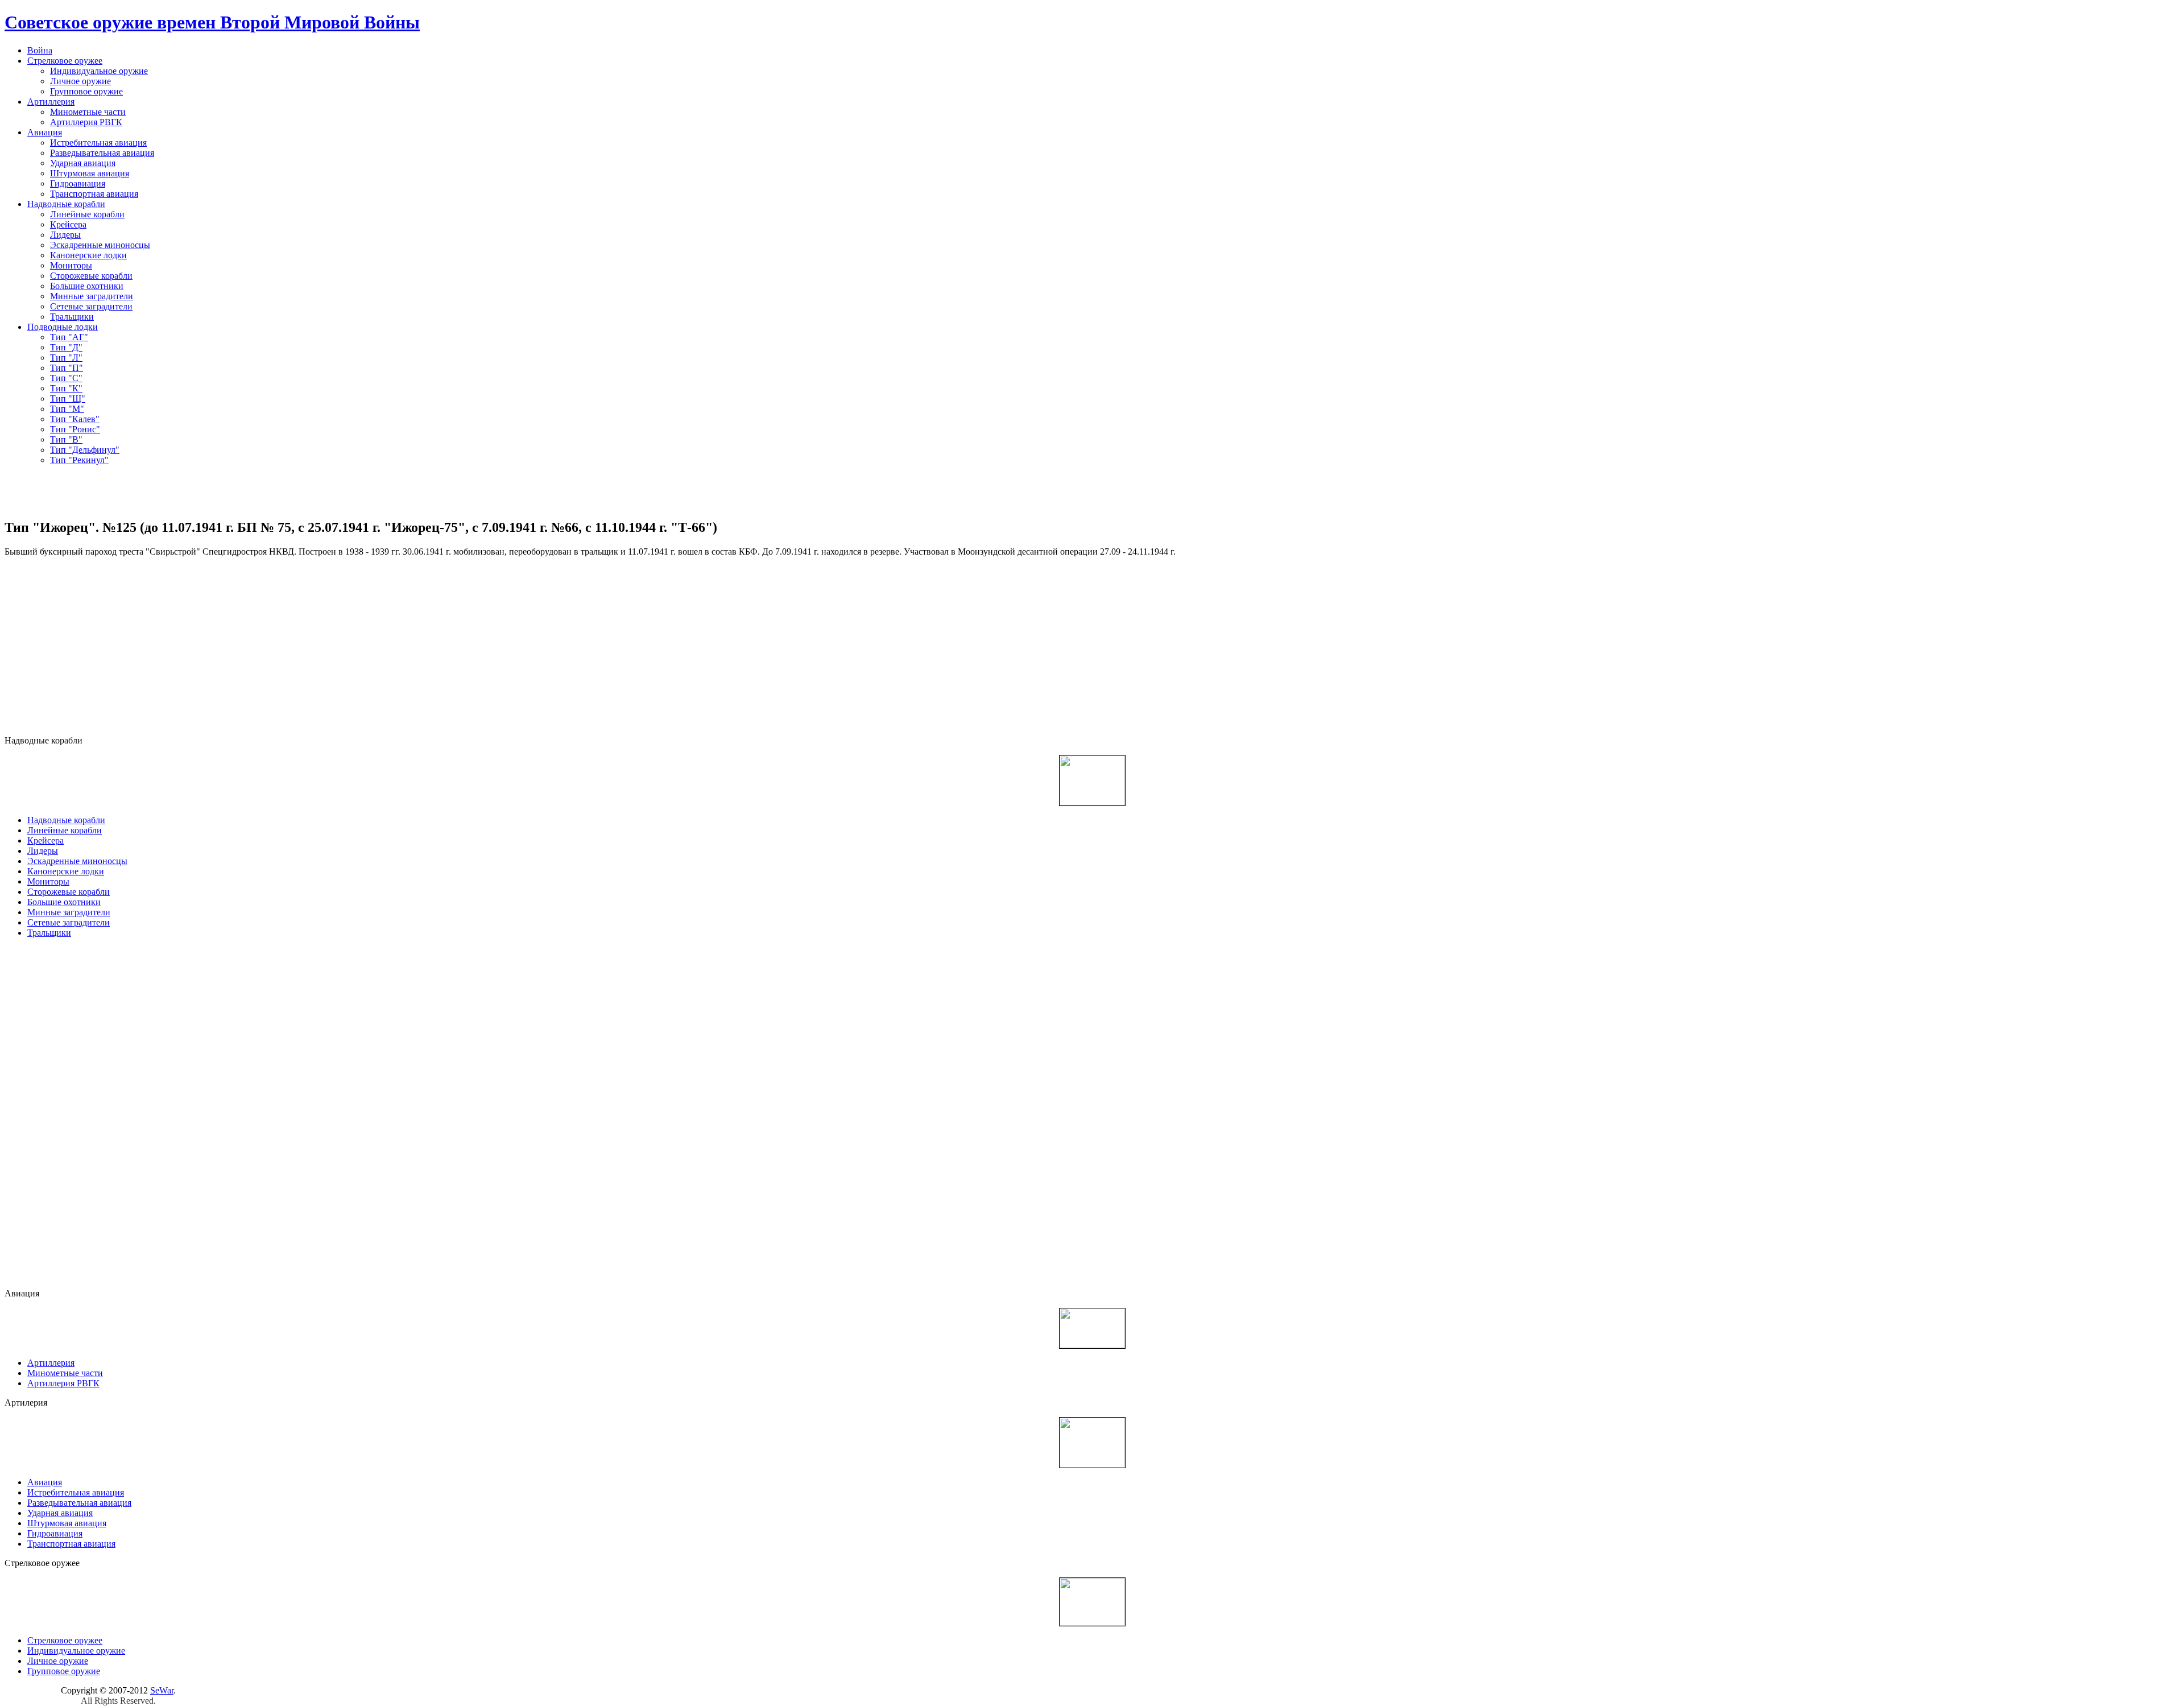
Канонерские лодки (88, 255)
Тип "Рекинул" (79, 460)
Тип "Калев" (75, 419)
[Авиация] (1092, 1327)
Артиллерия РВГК (86, 122)
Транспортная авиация (94, 194)
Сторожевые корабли (91, 276)
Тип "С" (66, 378)
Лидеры (65, 235)
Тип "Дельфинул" (85, 450)
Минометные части (88, 112)
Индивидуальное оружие (99, 71)
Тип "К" (66, 388)
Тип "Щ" (68, 398)
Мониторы (71, 265)
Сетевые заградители (91, 306)
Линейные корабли (87, 214)
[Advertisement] (1092, 491)
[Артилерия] (1092, 1441)
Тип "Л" (66, 358)
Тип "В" (66, 439)
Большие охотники (87, 286)
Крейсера (68, 224)
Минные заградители (92, 296)
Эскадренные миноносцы (100, 245)
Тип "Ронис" (75, 429)
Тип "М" (67, 409)
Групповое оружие (86, 91)
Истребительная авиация (98, 142)
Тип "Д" (66, 347)
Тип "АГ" (69, 337)
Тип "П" (67, 368)
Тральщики (72, 317)
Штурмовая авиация (90, 173)
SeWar (162, 1690)
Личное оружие (80, 81)
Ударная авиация (83, 163)
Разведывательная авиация (102, 153)
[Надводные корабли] (1092, 779)
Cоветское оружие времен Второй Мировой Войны (212, 22)
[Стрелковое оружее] (1092, 1600)
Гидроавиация (78, 183)
